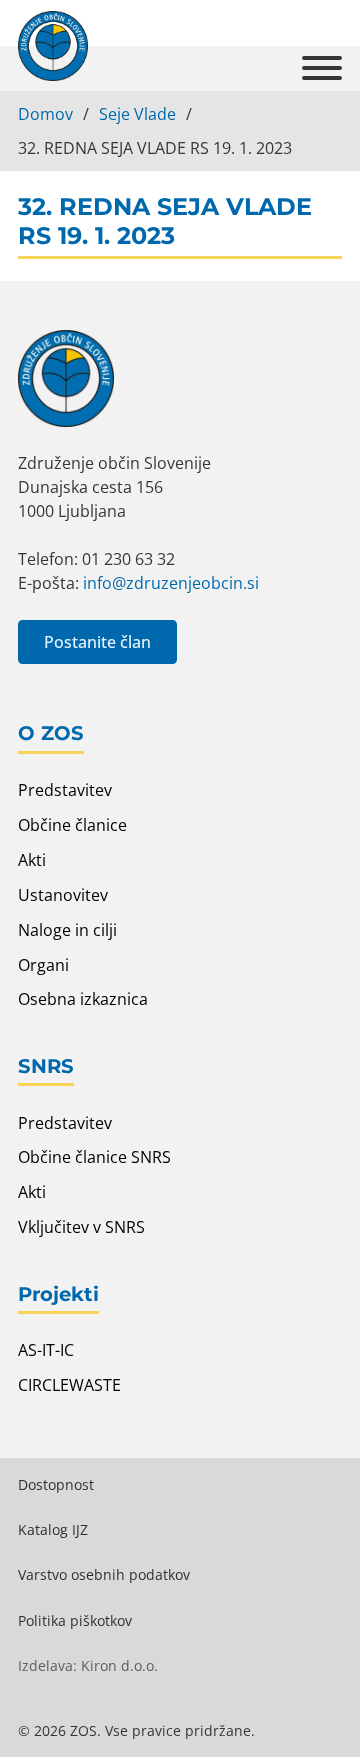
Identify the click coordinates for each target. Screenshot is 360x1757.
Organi (43, 965)
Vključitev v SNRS (81, 1227)
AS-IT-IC (46, 1350)
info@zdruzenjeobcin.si (171, 583)
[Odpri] (322, 69)
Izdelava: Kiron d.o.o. (88, 1665)
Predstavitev (65, 790)
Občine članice (72, 825)
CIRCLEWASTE (69, 1385)
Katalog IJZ (53, 1529)
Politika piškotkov (75, 1620)
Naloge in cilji (67, 930)
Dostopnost (56, 1484)
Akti (32, 860)
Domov (45, 114)
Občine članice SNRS (94, 1157)
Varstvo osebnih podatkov (104, 1574)
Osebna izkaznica (83, 999)
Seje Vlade (137, 114)
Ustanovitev (63, 895)
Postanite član (97, 642)
